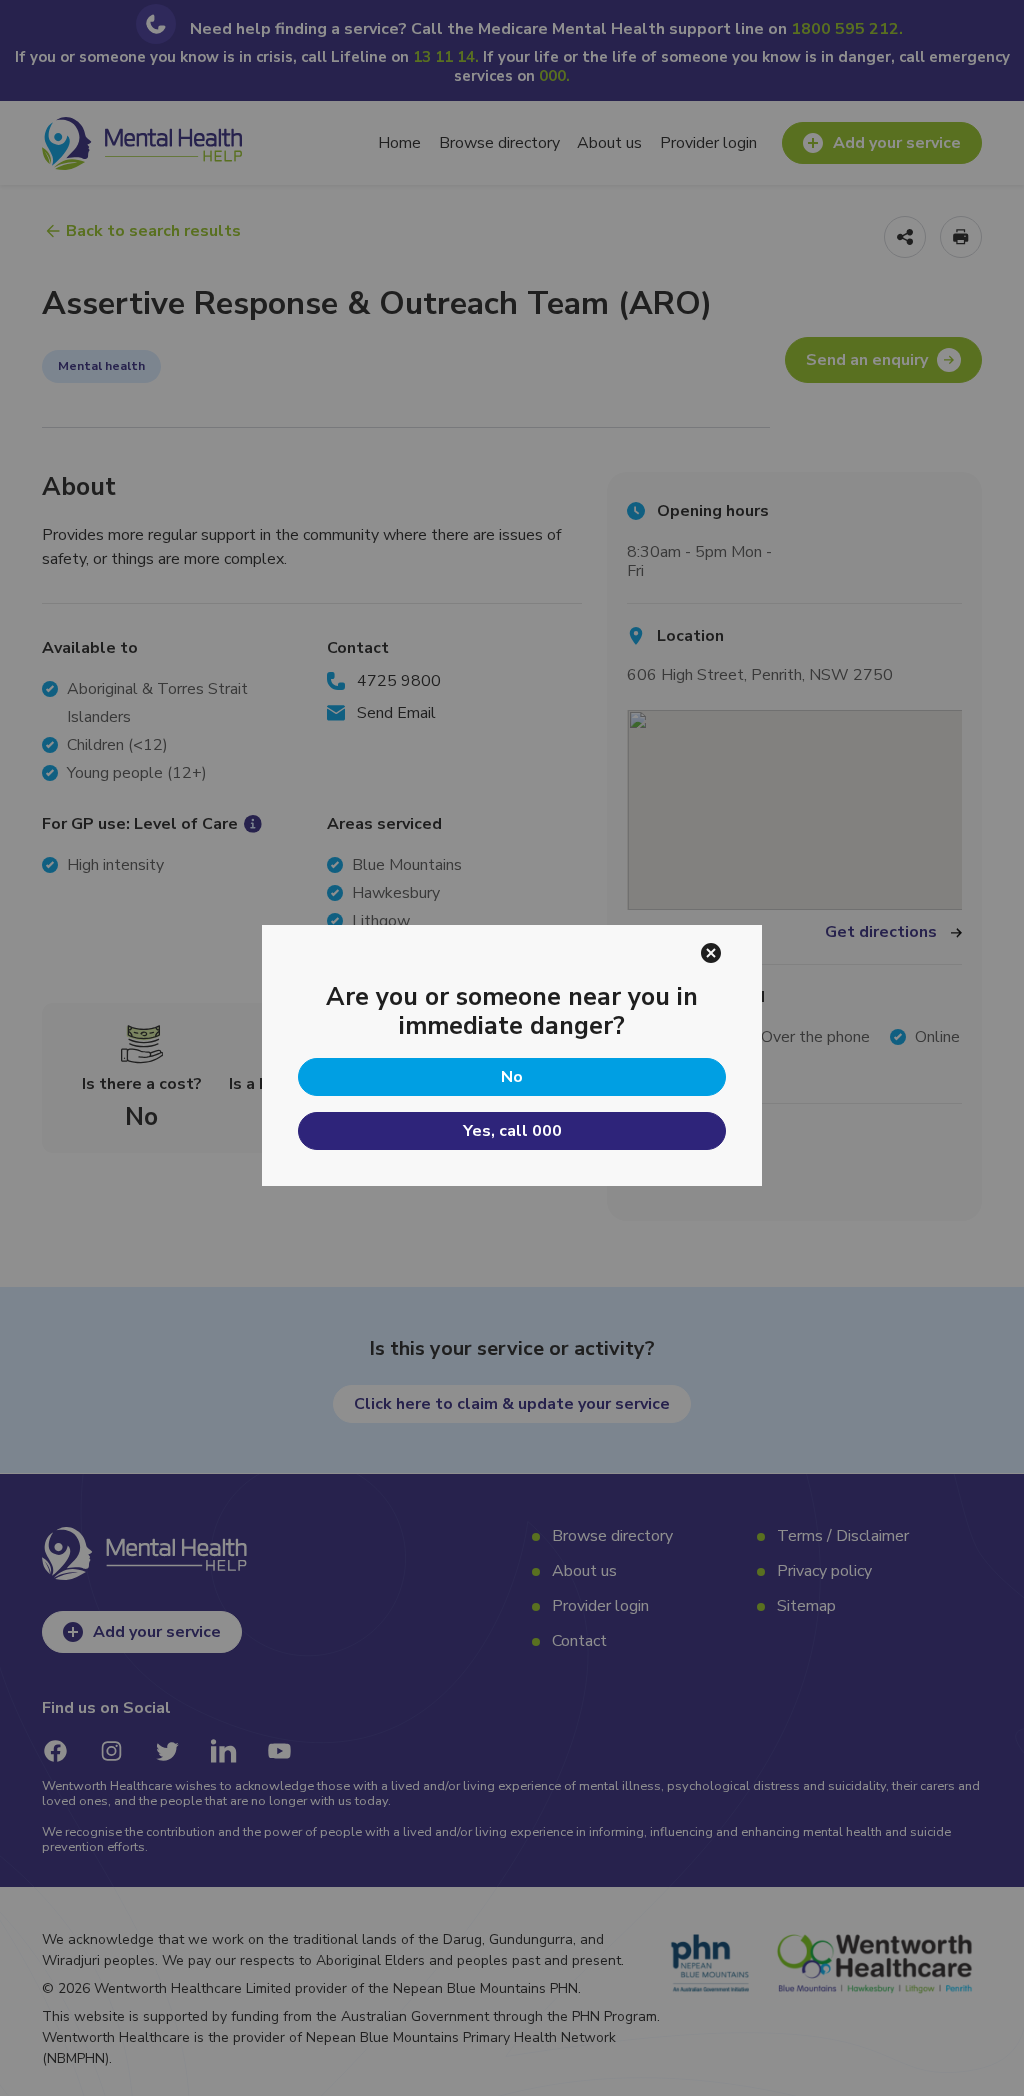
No (512, 1077)
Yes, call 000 (512, 1131)
